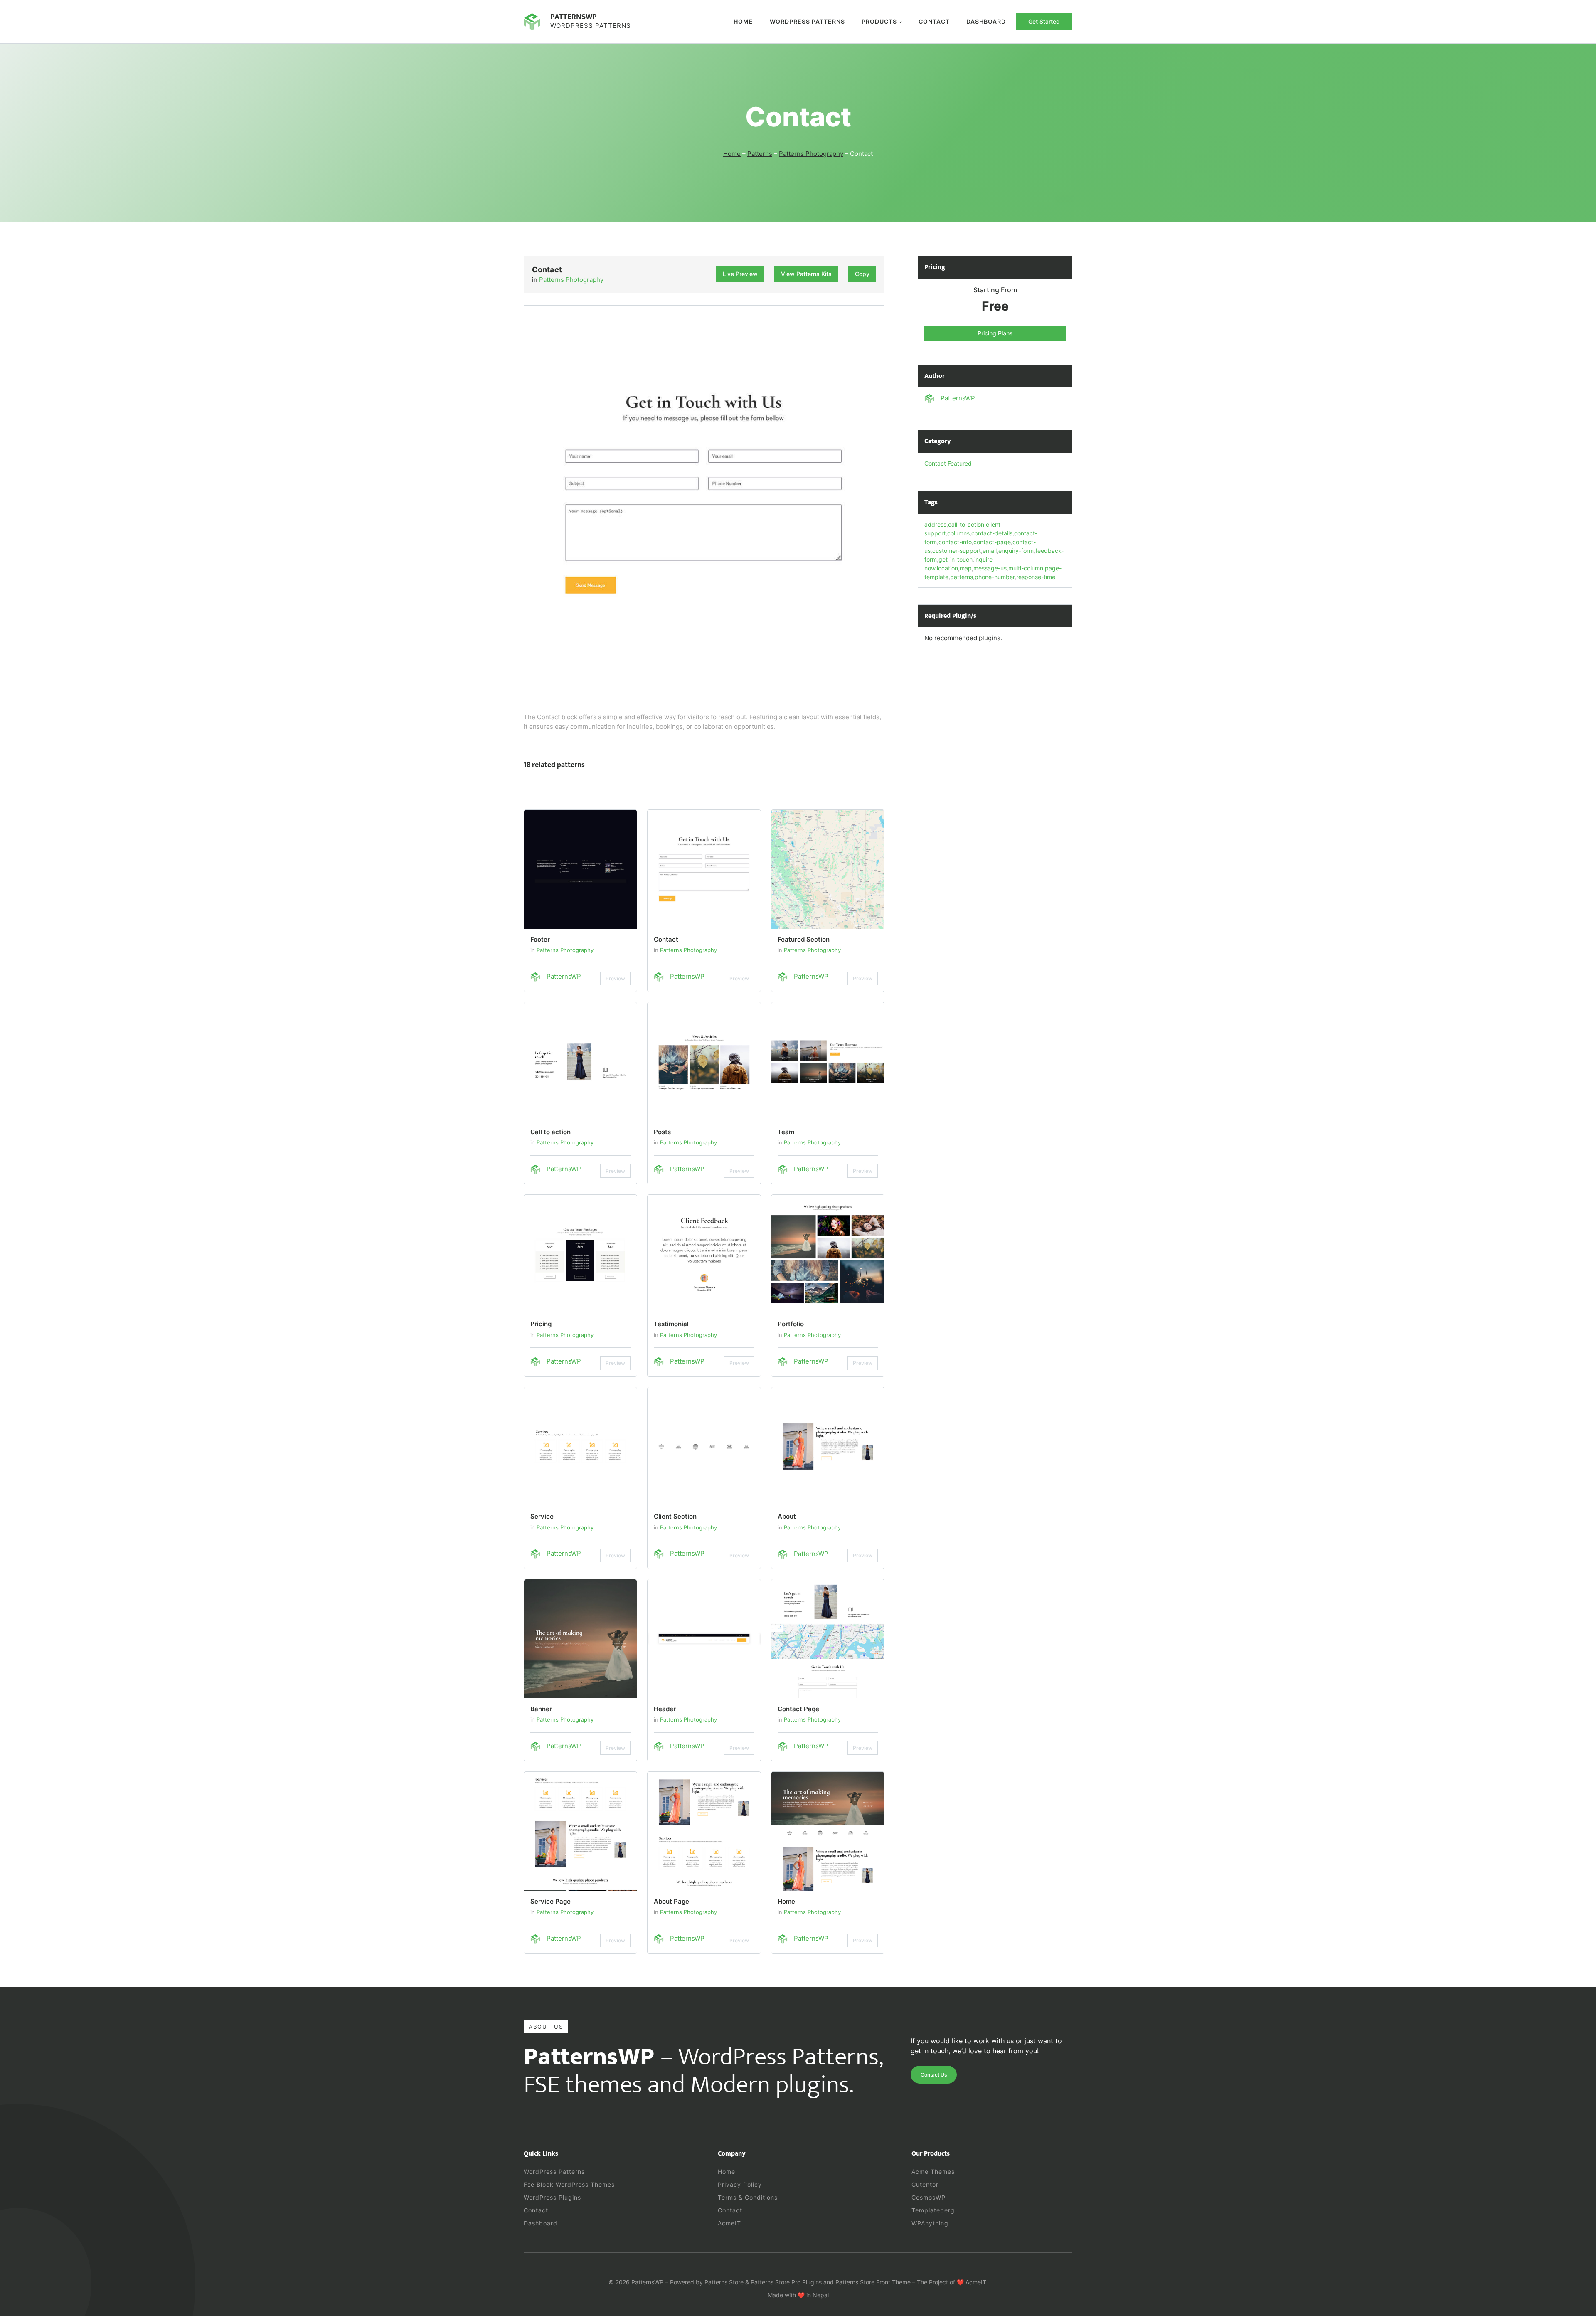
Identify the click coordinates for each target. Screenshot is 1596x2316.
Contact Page (798, 1709)
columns (958, 533)
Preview (615, 978)
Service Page (550, 1901)
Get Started (1044, 21)
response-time (1036, 577)
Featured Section (804, 939)
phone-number (995, 577)
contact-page (992, 542)
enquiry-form (1016, 551)
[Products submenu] (900, 22)
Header (665, 1709)
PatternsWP (574, 17)
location (947, 568)
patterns (962, 577)
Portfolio (791, 1324)
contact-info (955, 542)
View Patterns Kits (806, 274)
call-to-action (966, 524)
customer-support (957, 551)
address (935, 524)
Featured (960, 463)
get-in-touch (956, 559)
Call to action (550, 1132)
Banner (541, 1709)
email (990, 551)
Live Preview (740, 274)
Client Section (675, 1516)
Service (542, 1516)
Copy (862, 274)
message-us (990, 568)
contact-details (992, 533)
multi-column (1026, 568)
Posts (662, 1132)
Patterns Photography (811, 154)
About (787, 1516)
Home (743, 21)
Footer (540, 939)
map (966, 568)
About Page (671, 1901)
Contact (666, 939)
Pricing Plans (995, 333)
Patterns (760, 154)
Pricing (541, 1324)
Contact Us (934, 2075)
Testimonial (671, 1324)
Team (786, 1132)
